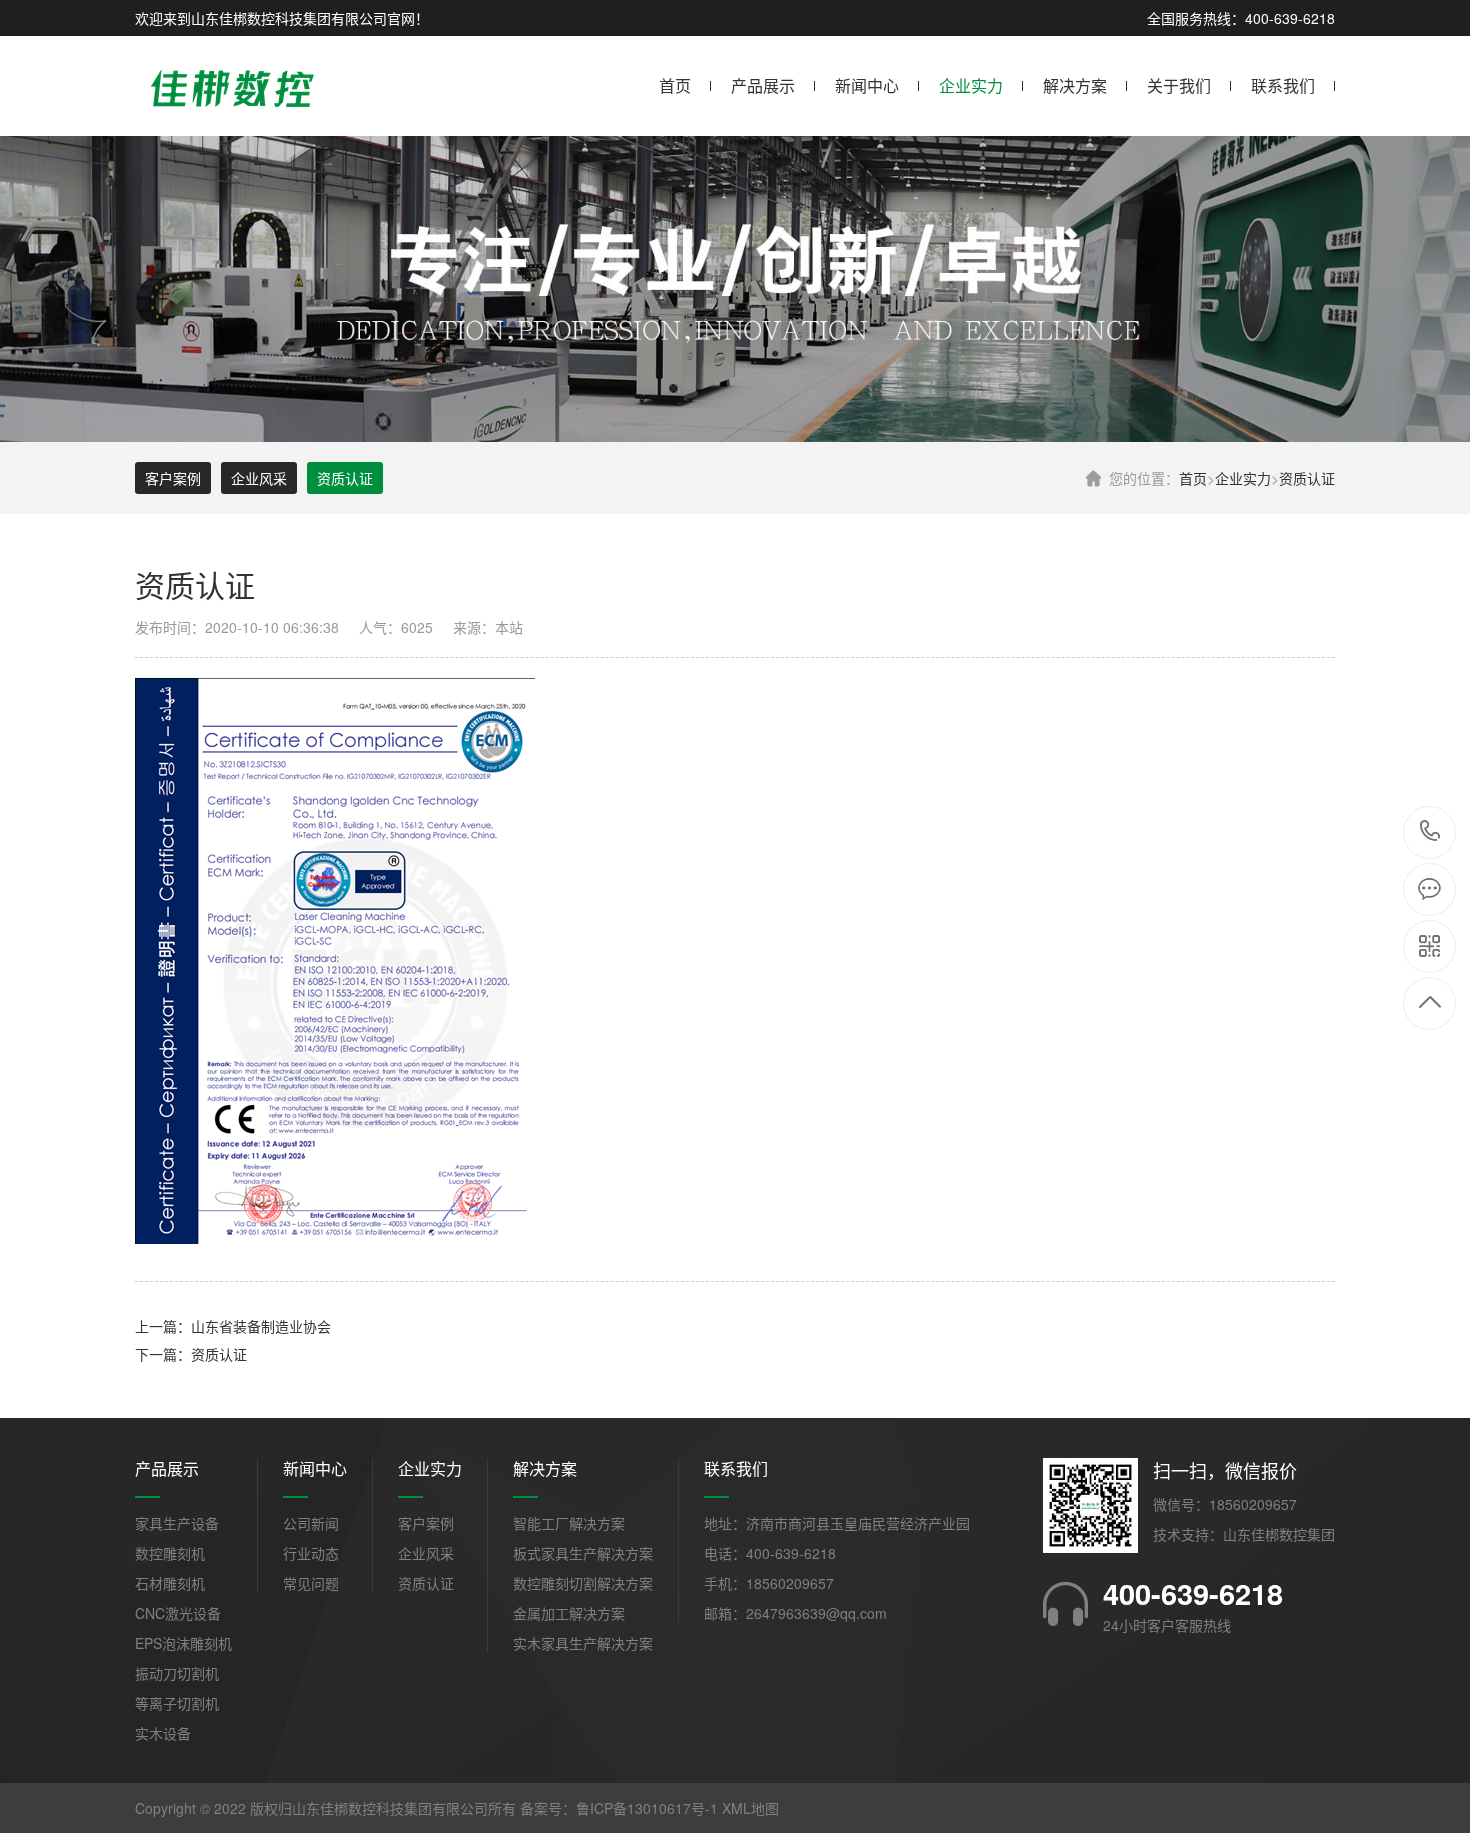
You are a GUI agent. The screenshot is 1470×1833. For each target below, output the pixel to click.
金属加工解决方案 (569, 1613)
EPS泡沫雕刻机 (183, 1643)
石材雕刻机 (170, 1583)
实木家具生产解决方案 (583, 1643)
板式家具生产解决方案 (583, 1553)
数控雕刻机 (170, 1553)
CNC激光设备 (178, 1613)
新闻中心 (867, 85)
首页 (675, 85)
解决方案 (1075, 85)
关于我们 (1179, 85)
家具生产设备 (177, 1523)
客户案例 (173, 478)
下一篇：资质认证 (191, 1354)
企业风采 (259, 478)
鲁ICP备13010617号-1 (647, 1808)
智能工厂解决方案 (569, 1523)
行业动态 (311, 1553)
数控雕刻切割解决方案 (583, 1583)
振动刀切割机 (177, 1673)
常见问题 (311, 1583)
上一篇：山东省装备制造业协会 (233, 1326)
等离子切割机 (177, 1703)
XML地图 (750, 1808)
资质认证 (1307, 478)
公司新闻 (311, 1523)
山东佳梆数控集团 (1279, 1534)
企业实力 (971, 85)
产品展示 (763, 85)
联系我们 (1283, 85)
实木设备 (163, 1733)
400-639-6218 (1430, 832)
